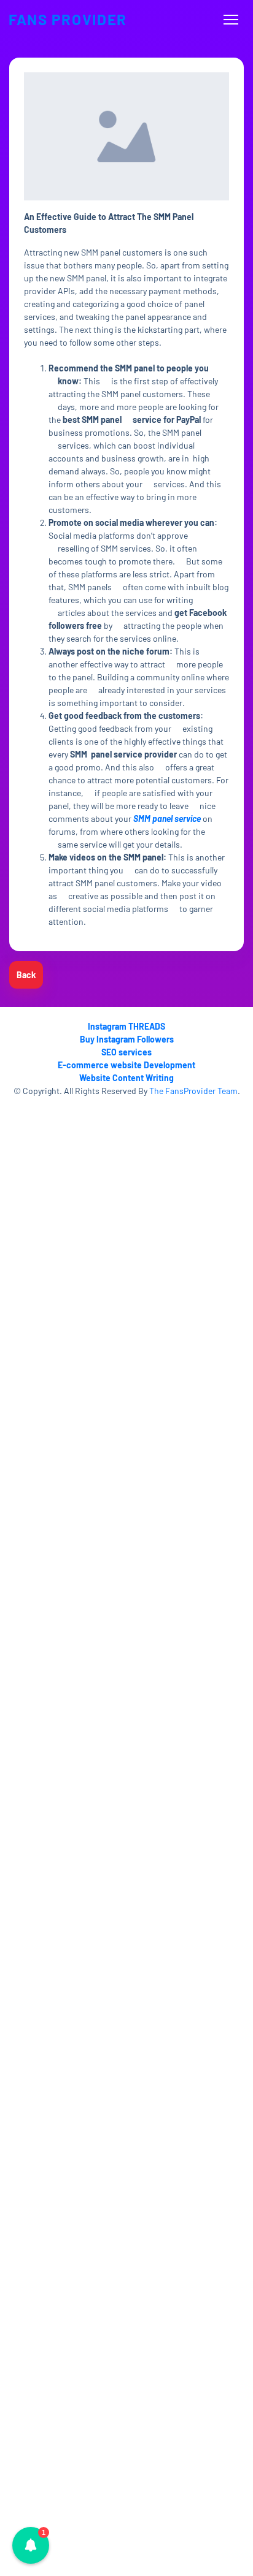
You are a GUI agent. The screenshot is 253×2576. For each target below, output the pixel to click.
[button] (31, 2545)
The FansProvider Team (193, 1091)
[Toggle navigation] (231, 20)
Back (26, 975)
